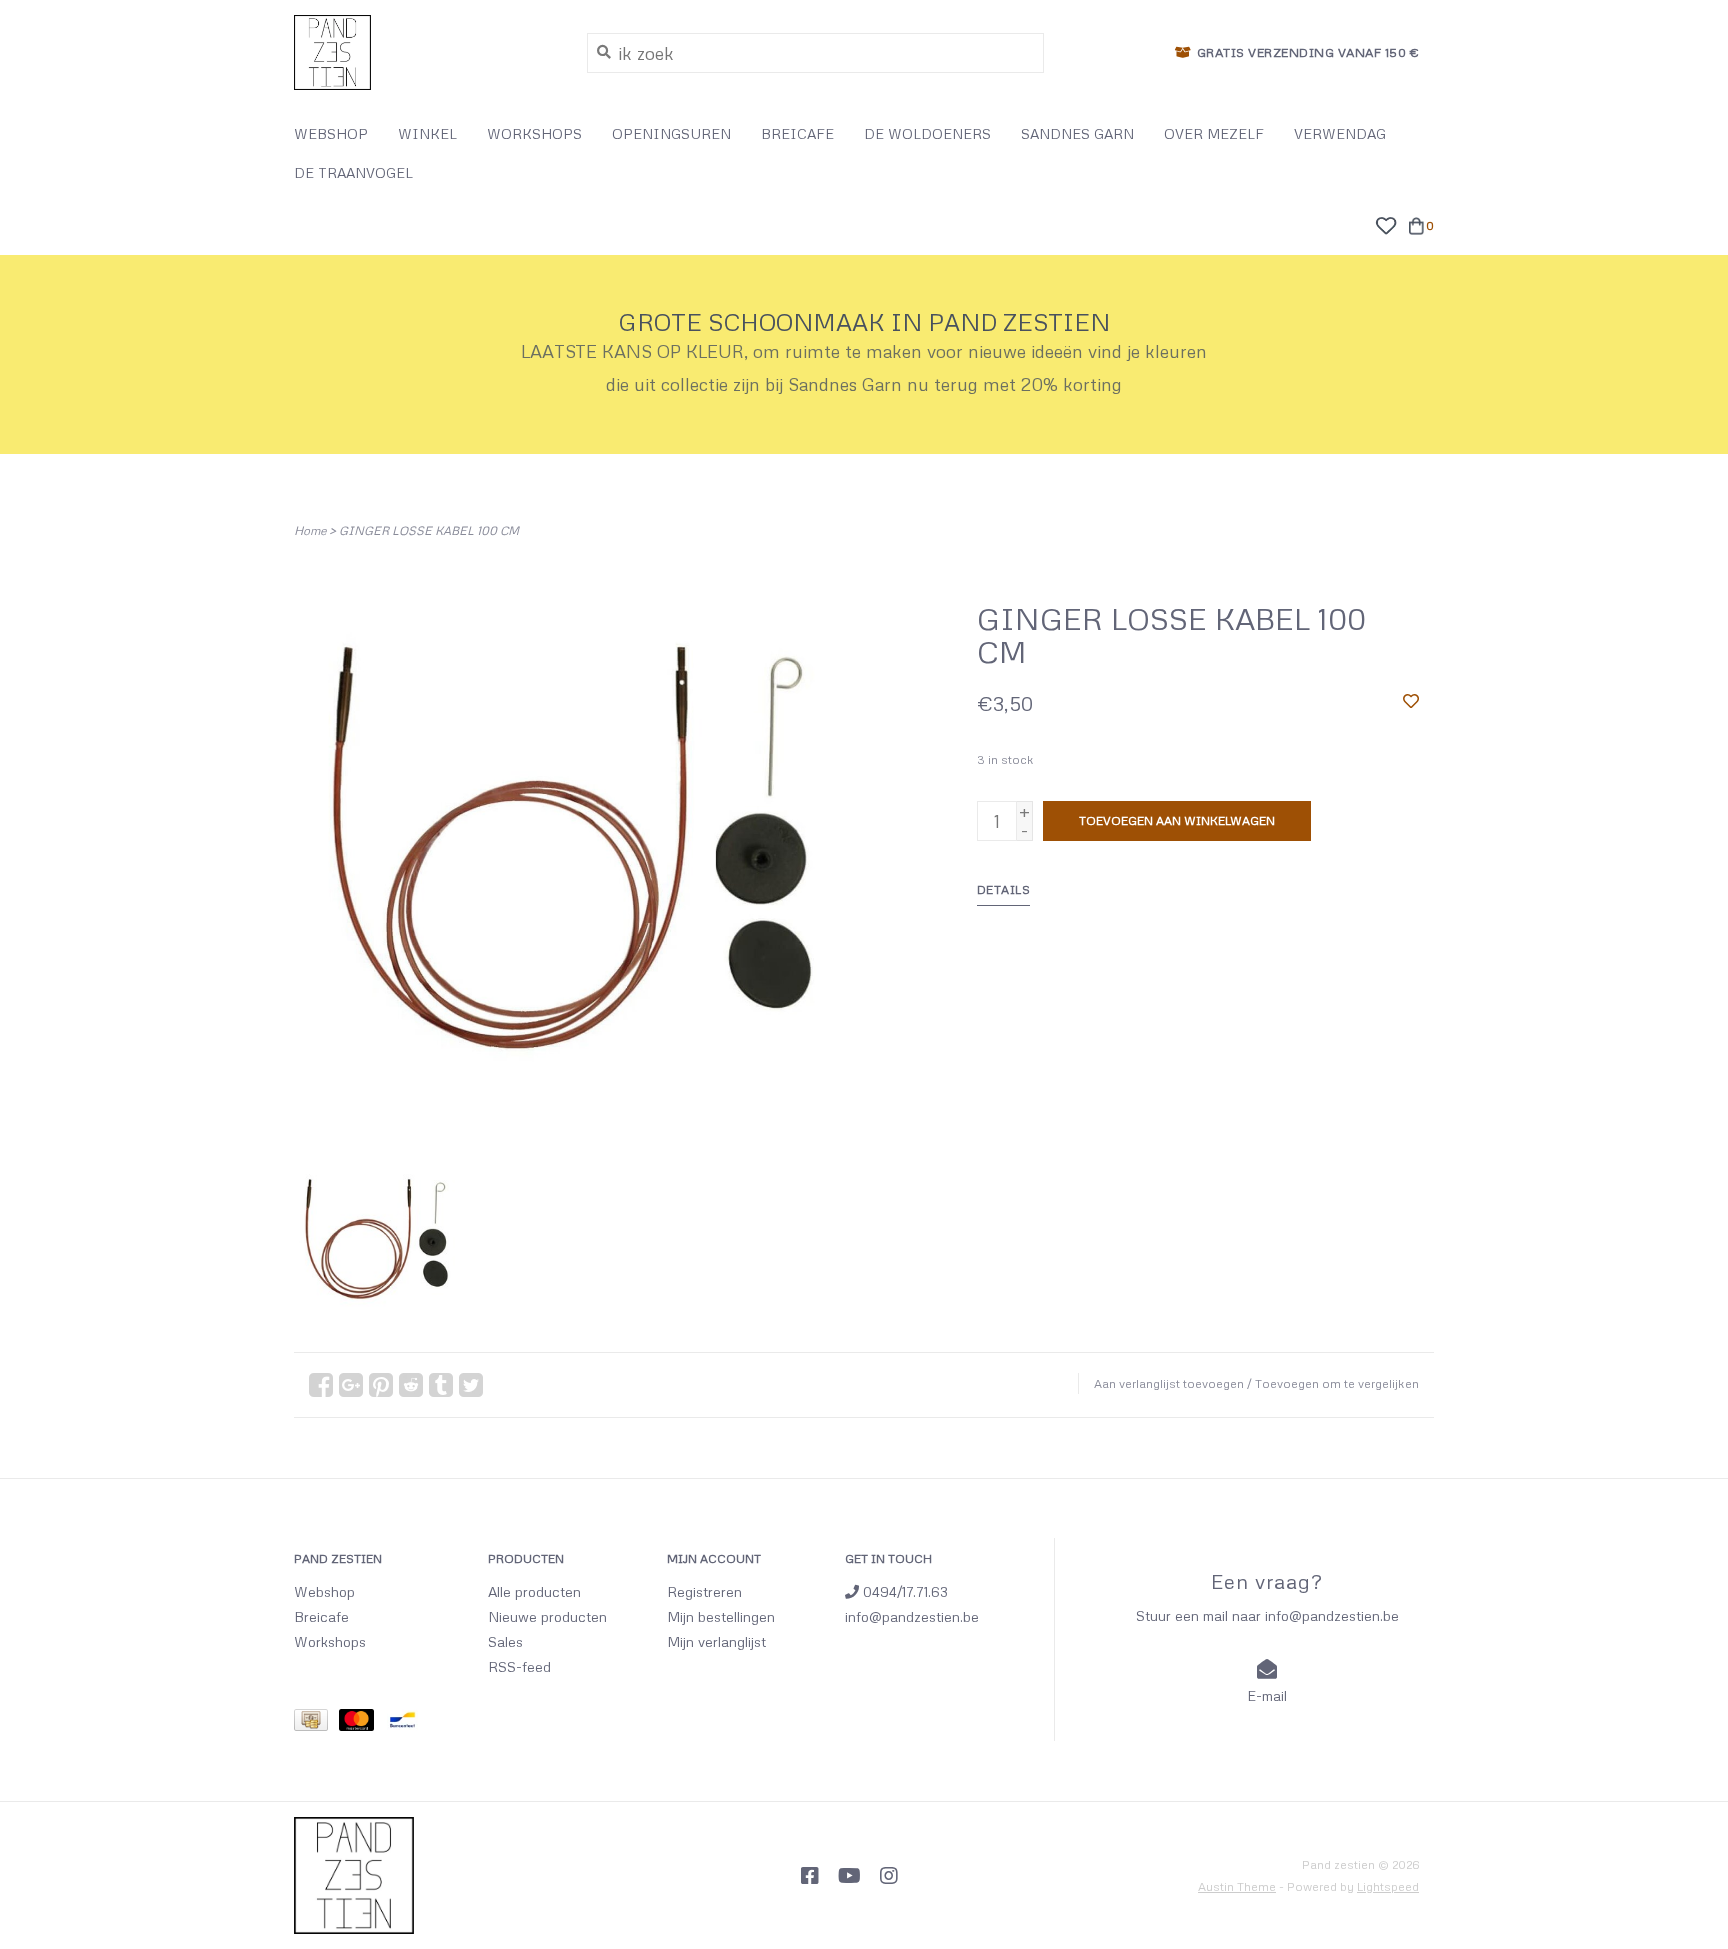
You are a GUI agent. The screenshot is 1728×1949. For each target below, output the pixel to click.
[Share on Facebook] (321, 1385)
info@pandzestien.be (912, 1616)
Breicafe (321, 1616)
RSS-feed (519, 1666)
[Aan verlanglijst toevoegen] (1411, 700)
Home (310, 530)
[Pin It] (381, 1385)
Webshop (324, 1591)
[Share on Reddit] (411, 1385)
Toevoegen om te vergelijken (1337, 1383)
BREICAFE (797, 133)
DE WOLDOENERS (927, 133)
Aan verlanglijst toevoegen (1169, 1383)
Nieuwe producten (547, 1616)
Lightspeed (1388, 1886)
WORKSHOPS (534, 133)
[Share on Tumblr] (441, 1385)
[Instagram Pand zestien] (889, 1876)
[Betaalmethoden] (316, 1723)
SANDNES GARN (1077, 133)
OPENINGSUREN (671, 133)
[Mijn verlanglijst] (1385, 223)
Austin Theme (1237, 1886)
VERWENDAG (1340, 133)
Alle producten (534, 1591)
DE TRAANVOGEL (353, 172)
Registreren (704, 1591)
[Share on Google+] (351, 1385)
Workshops (330, 1641)
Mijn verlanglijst (716, 1641)
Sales (505, 1641)
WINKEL (427, 133)
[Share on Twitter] (471, 1385)
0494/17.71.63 (903, 1591)
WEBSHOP (331, 133)
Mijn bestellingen (721, 1616)
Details (1004, 889)
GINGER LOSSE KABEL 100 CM (429, 530)
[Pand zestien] (425, 52)
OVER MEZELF (1214, 133)
